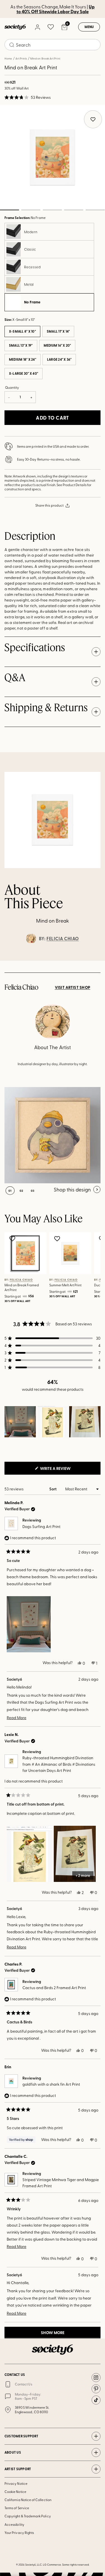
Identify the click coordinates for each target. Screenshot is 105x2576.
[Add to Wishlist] (13, 1239)
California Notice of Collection (28, 2500)
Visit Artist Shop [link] (73, 987)
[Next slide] (95, 961)
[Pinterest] (96, 2389)
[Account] (37, 27)
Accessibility (14, 2524)
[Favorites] (51, 27)
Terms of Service (17, 2508)
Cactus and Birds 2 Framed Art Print (54, 1988)
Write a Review (64, 1470)
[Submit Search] (12, 45)
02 (31, 210)
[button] (28, 97)
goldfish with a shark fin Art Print (51, 2084)
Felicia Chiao (63, 939)
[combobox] (53, 45)
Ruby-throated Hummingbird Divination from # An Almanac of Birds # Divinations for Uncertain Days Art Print (59, 1764)
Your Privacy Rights (19, 2532)
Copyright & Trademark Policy (28, 2516)
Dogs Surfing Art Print (41, 1526)
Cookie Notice (15, 2492)
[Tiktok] (96, 2400)
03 (52, 210)
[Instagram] (96, 2378)
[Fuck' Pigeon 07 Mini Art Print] (53, 1135)
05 (95, 210)
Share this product (49, 505)
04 (74, 210)
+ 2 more (83, 1875)
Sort (53, 1489)
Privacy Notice (16, 2483)
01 (10, 1191)
